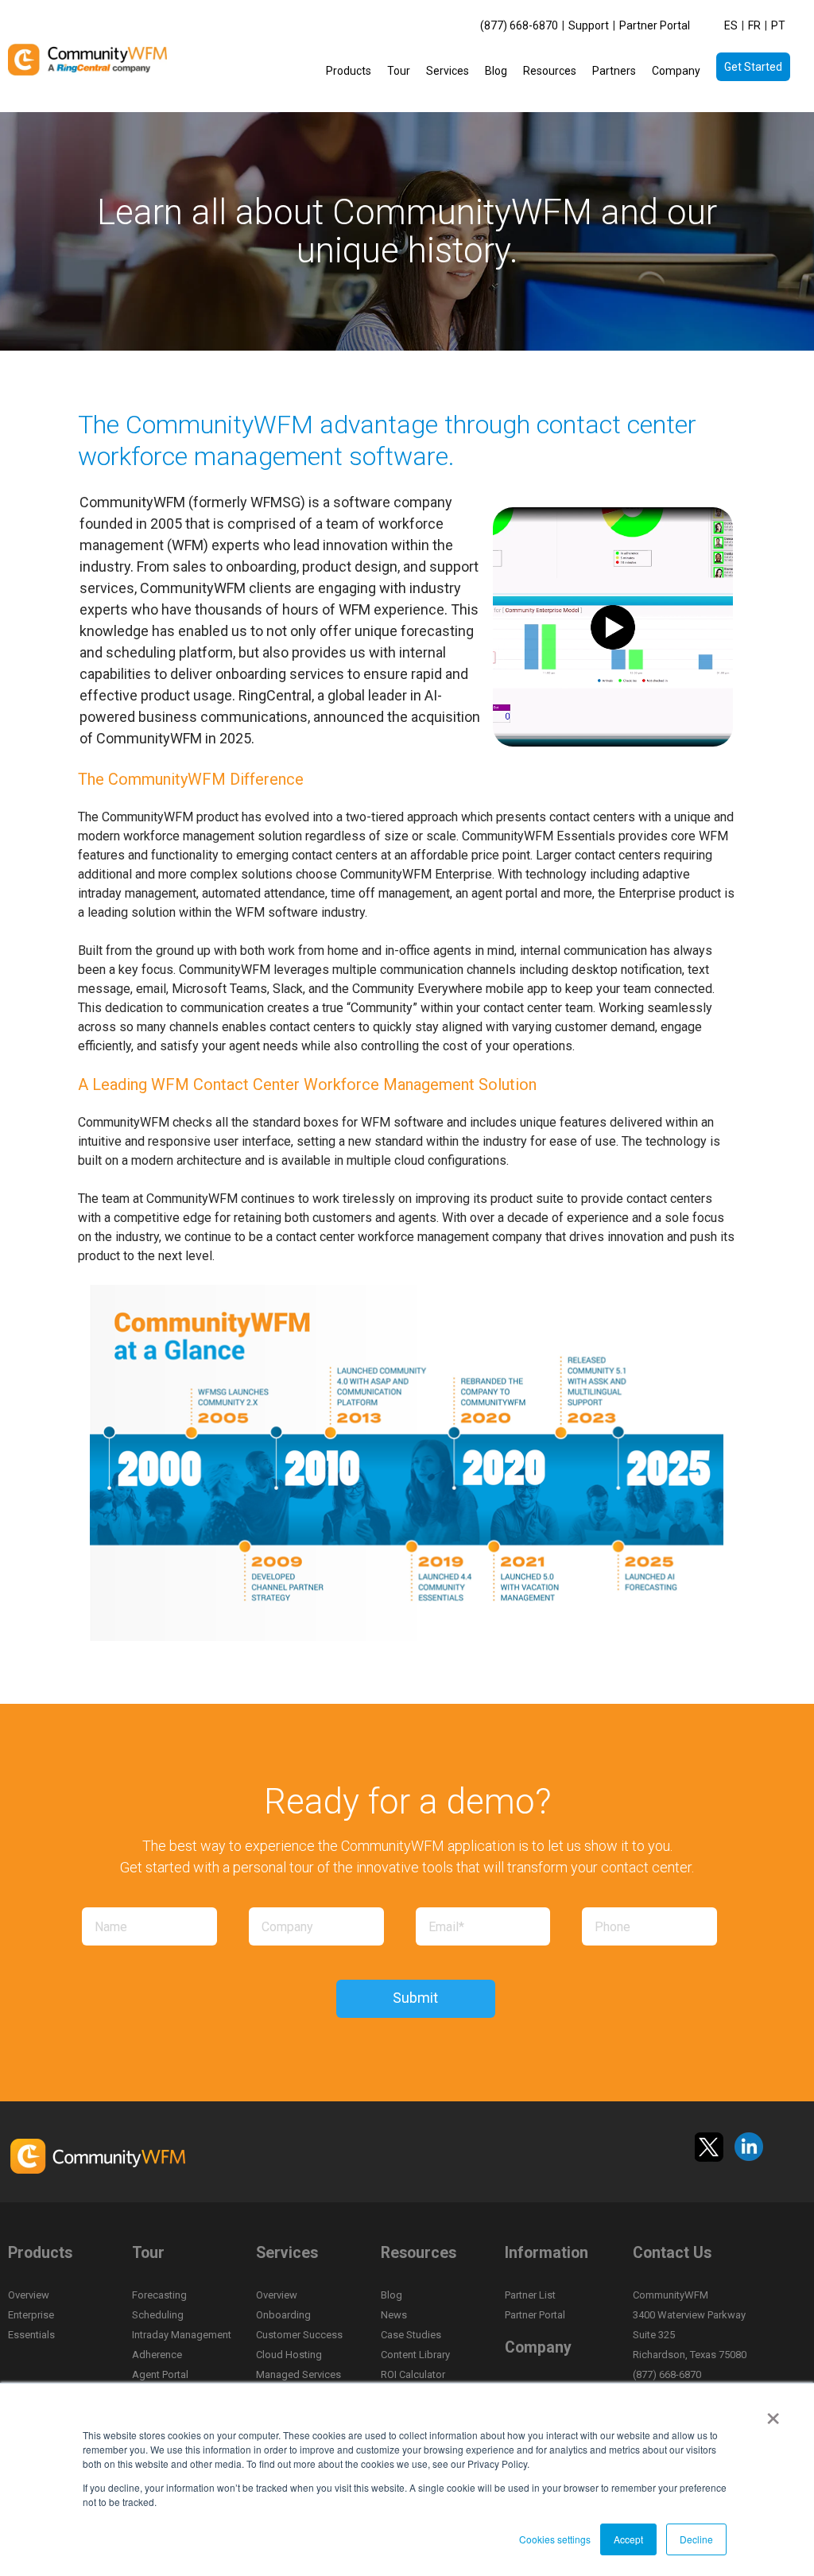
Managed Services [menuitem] (298, 2374)
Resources (550, 71)
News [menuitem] (394, 2315)
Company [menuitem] (538, 2347)
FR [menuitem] (754, 25)
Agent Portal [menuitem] (160, 2374)
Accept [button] (628, 2539)
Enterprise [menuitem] (31, 2315)
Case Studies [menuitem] (411, 2335)
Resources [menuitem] (419, 2253)
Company (676, 71)
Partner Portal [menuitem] (655, 25)
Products (349, 71)
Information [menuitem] (547, 2253)
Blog (496, 71)
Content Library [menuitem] (415, 2355)
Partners (614, 71)
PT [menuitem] (778, 25)
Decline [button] (696, 2539)
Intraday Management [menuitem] (182, 2335)
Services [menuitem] (287, 2253)
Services (448, 71)
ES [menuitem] (731, 25)
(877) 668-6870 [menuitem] (519, 25)
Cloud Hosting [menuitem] (289, 2355)
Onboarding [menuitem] (283, 2315)
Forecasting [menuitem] (159, 2295)
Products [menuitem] (40, 2253)
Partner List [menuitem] (530, 2295)
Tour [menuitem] (148, 2253)
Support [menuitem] (589, 25)
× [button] (773, 2413)
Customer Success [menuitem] (299, 2335)
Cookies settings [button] (555, 2539)
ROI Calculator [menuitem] (413, 2374)
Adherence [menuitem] (157, 2355)
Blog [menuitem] (391, 2295)
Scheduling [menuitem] (158, 2315)
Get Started (753, 67)
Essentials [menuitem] (31, 2335)
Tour (399, 71)
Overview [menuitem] (29, 2295)
